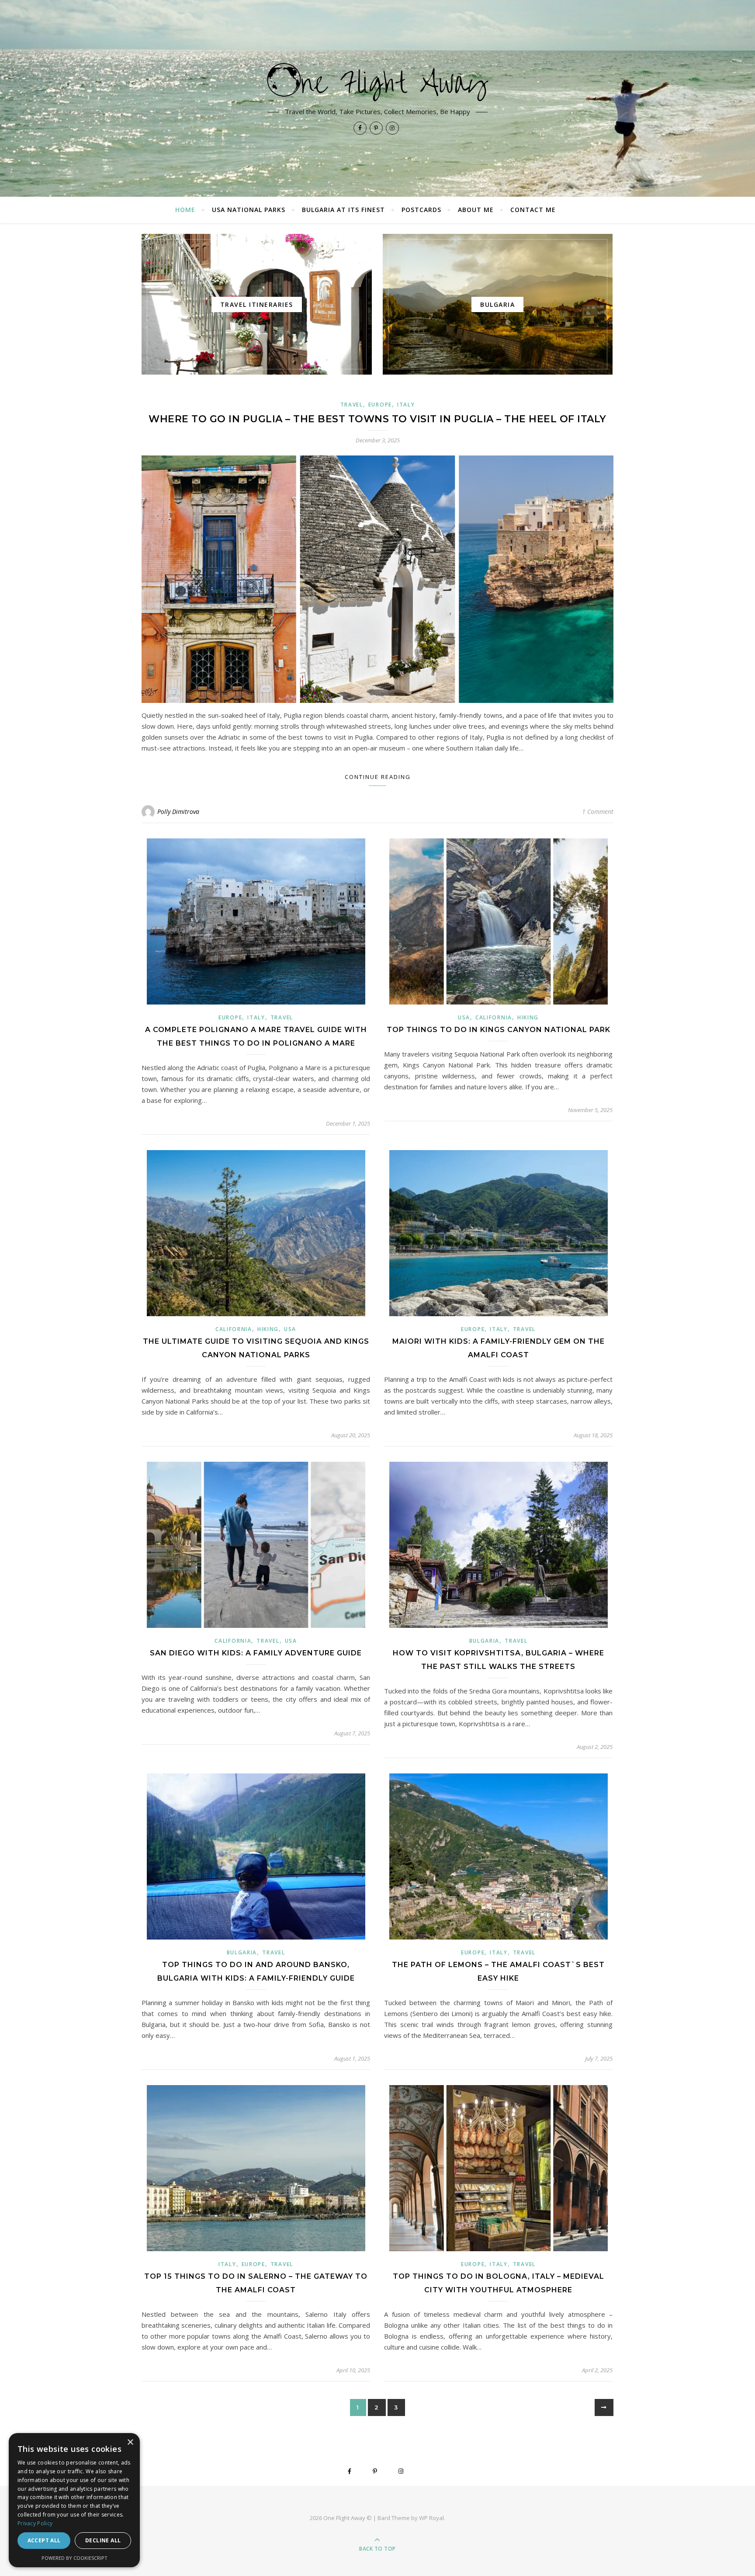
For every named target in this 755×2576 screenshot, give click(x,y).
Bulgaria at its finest (343, 210)
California (494, 1017)
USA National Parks (249, 210)
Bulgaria (485, 1641)
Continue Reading (378, 777)
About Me (476, 210)
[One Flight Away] (377, 82)
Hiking (528, 1017)
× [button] (130, 2442)
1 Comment (598, 812)
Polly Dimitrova (178, 812)
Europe (380, 405)
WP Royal (431, 2518)
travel (352, 405)
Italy (406, 405)
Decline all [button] (103, 2540)
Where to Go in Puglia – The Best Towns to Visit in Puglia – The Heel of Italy (377, 419)
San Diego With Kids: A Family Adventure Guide (256, 1653)
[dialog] (74, 2500)
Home (185, 210)
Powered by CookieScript (74, 2558)
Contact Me (533, 210)
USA (464, 1017)
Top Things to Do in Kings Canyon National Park (499, 1030)
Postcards (421, 210)
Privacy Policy (35, 2523)
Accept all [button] (44, 2540)
